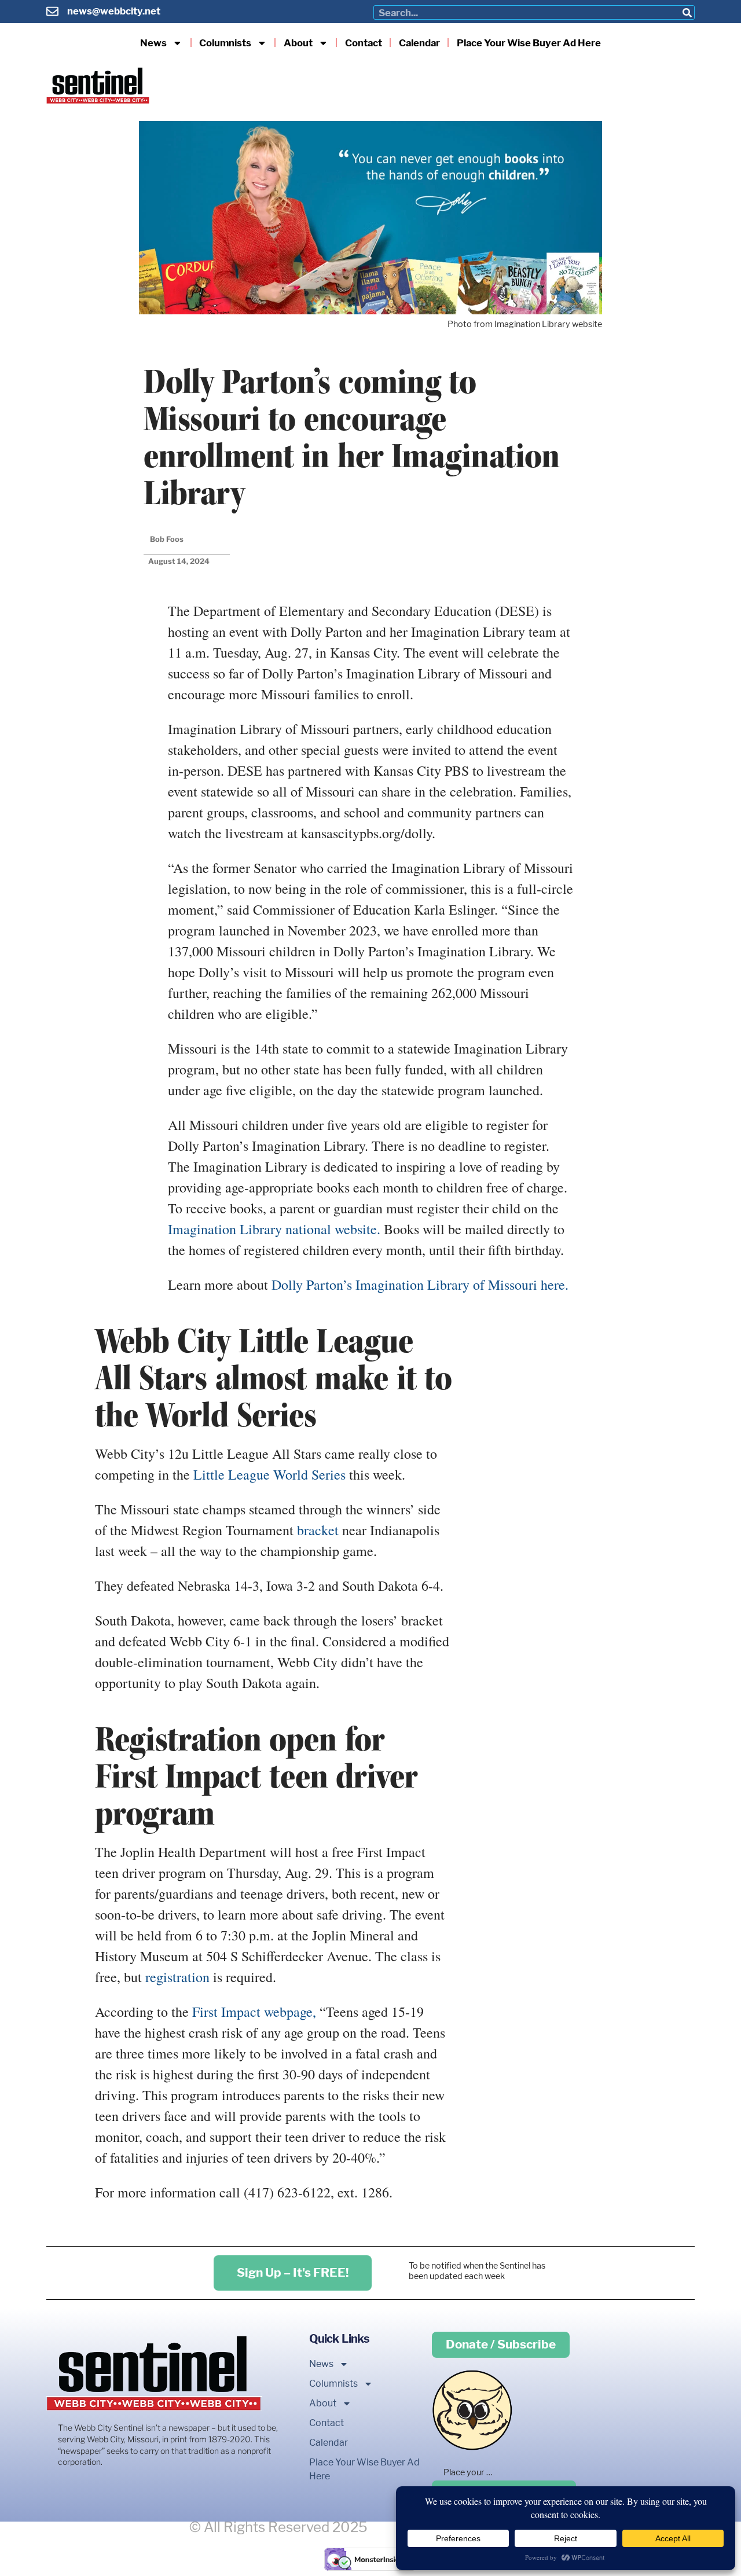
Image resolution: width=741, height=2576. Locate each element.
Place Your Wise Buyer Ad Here (529, 43)
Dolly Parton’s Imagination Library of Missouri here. (420, 1285)
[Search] (687, 12)
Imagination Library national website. (274, 1229)
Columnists (225, 43)
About (298, 43)
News (153, 43)
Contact (364, 43)
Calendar (419, 43)
